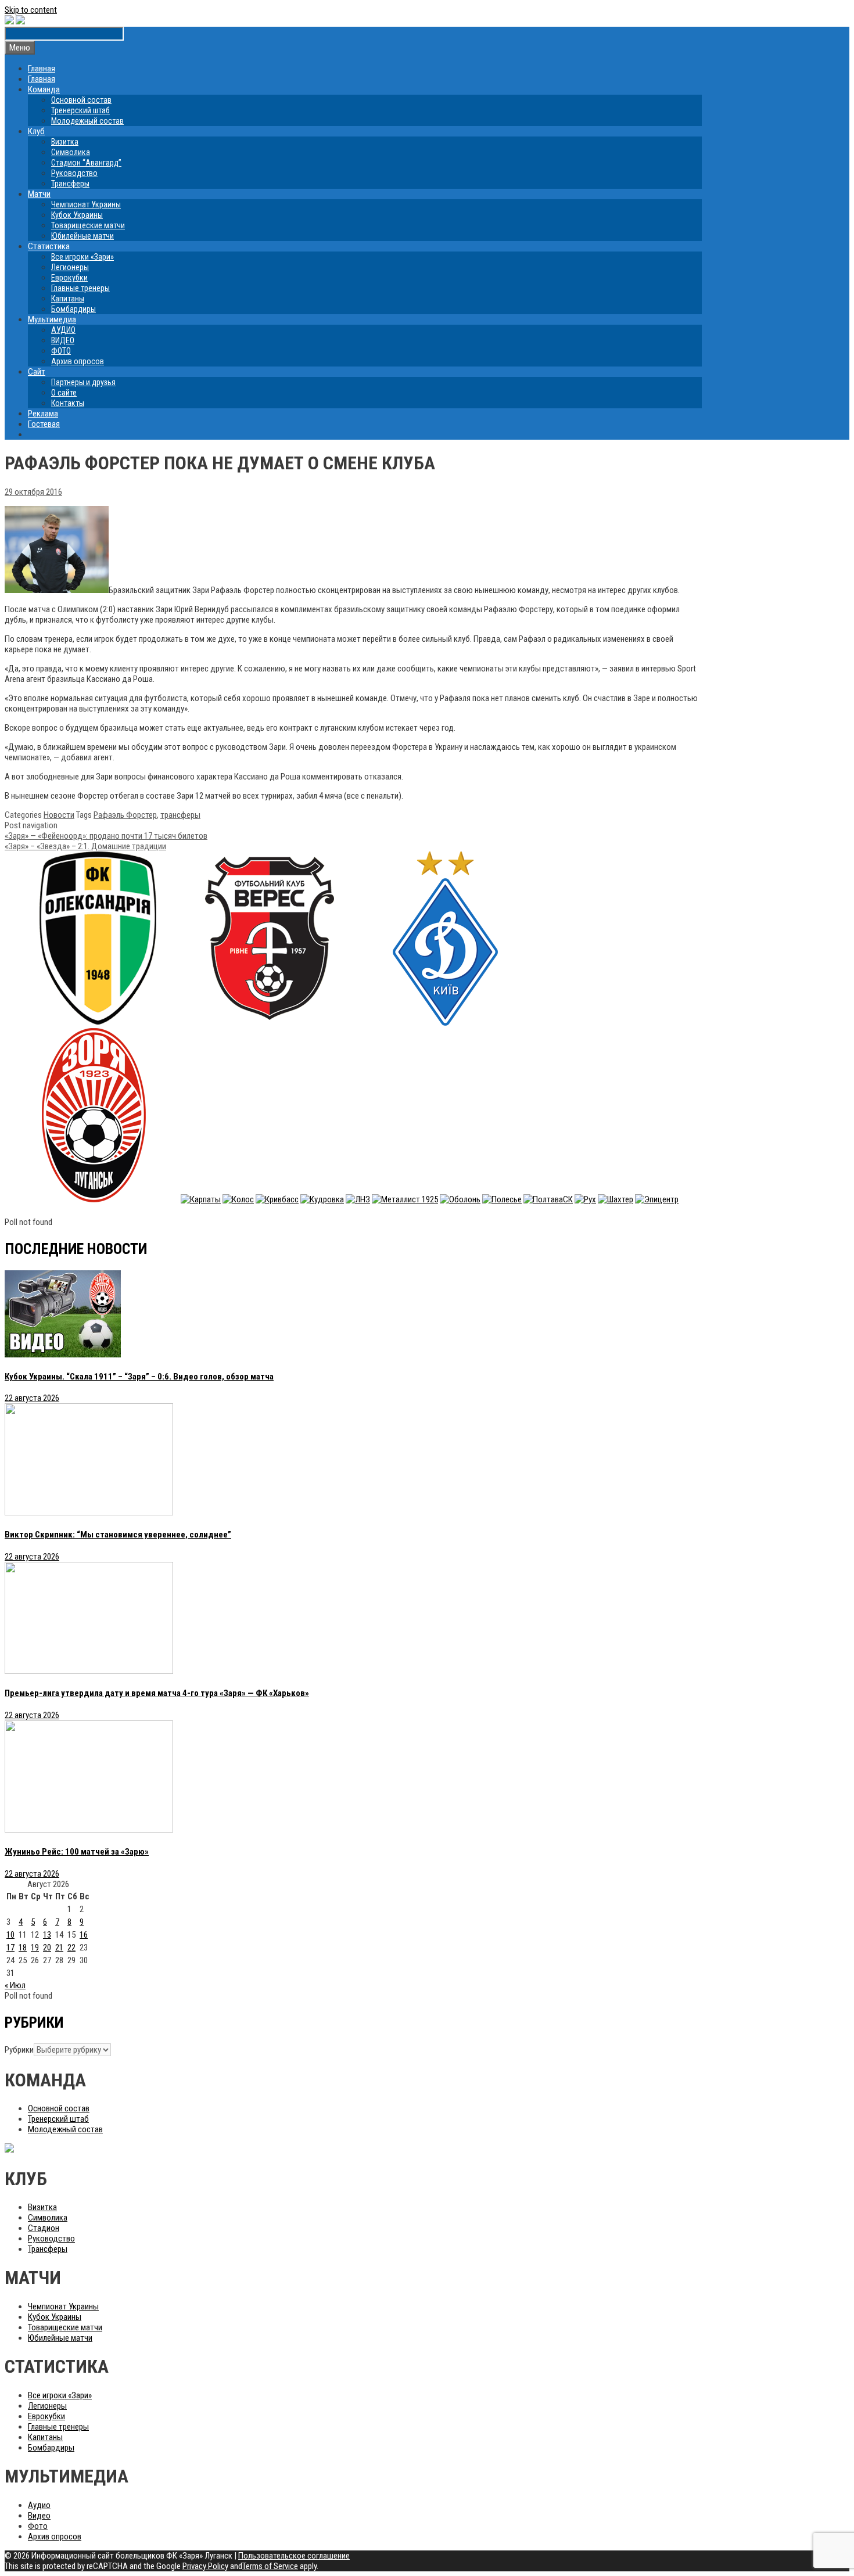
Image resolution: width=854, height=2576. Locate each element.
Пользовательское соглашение (294, 2556)
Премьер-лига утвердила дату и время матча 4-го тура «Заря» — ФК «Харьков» (157, 1693)
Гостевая (44, 424)
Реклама (43, 414)
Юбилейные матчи (82, 236)
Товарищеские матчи (88, 225)
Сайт (37, 372)
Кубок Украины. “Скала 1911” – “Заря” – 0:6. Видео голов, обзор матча (139, 1377)
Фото (38, 2526)
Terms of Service (270, 2566)
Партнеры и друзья (83, 382)
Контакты (68, 403)
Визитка (65, 142)
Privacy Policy (205, 2566)
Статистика (49, 246)
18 (23, 1948)
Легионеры (70, 267)
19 (35, 1948)
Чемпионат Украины (86, 204)
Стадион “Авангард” (86, 163)
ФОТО (61, 351)
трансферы (180, 815)
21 (59, 1948)
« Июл (15, 1985)
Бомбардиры (73, 309)
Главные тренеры (80, 288)
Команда (44, 89)
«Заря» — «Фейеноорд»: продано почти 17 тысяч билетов (106, 836)
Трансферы (70, 184)
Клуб (36, 131)
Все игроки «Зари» (82, 257)
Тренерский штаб (80, 110)
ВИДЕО (63, 340)
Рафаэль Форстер (125, 815)
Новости (59, 815)
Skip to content (31, 10)
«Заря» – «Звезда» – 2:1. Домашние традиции (85, 846)
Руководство (74, 173)
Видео (39, 2516)
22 (71, 1948)
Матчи (39, 194)
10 (10, 1935)
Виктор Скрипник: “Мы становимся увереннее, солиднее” (118, 1535)
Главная (42, 69)
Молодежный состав (87, 121)
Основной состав (81, 100)
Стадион (44, 2228)
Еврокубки (69, 278)
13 (47, 1935)
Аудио (39, 2505)
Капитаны (68, 299)
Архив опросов (78, 361)
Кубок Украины (77, 215)
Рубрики (19, 2050)
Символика (71, 152)
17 (10, 1948)
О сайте (64, 393)
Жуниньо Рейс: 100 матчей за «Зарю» (77, 1852)
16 (84, 1935)
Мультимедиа (52, 319)
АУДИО (63, 330)
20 (47, 1948)
